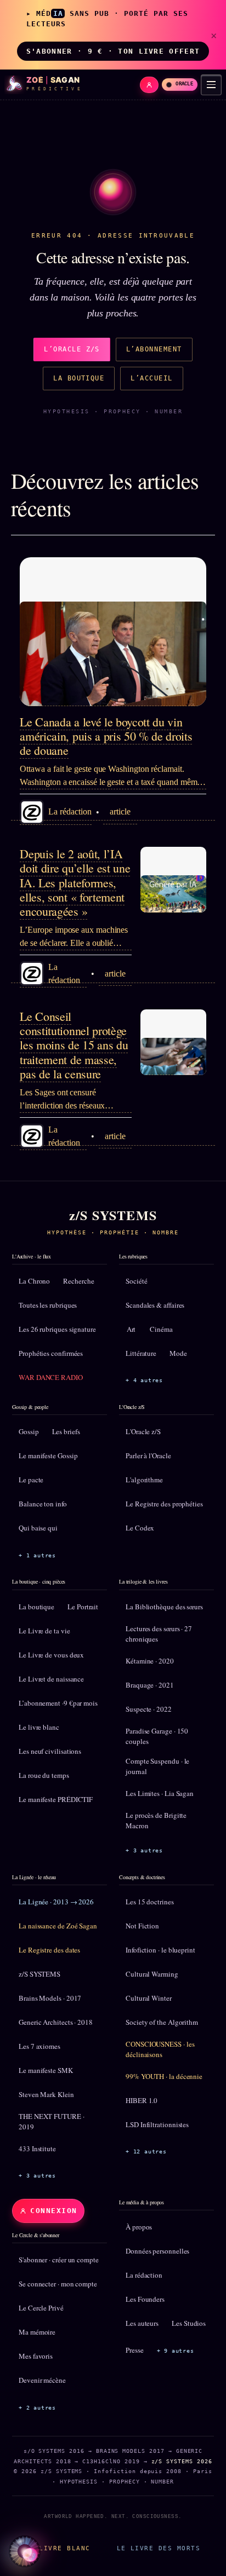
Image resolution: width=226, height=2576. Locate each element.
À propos (139, 2227)
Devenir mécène (42, 2380)
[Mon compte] (149, 85)
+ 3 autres (144, 1850)
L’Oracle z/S (72, 349)
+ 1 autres (37, 1555)
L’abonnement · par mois (58, 1703)
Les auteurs (142, 2323)
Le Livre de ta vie (44, 1631)
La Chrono (34, 1281)
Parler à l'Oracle (148, 1456)
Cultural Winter (149, 1998)
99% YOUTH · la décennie (164, 2076)
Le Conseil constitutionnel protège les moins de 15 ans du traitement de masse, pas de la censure (74, 1045)
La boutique (79, 378)
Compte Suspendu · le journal (157, 1766)
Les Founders (145, 2299)
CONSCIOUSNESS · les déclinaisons (160, 2049)
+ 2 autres (37, 2408)
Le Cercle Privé (41, 2308)
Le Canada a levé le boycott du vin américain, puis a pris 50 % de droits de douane (106, 736)
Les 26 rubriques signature (57, 1329)
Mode (178, 1353)
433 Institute (37, 2148)
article (120, 812)
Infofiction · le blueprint (160, 1950)
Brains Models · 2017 (50, 1998)
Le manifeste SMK (46, 2070)
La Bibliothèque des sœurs (164, 1607)
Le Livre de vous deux (51, 1655)
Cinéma (161, 1329)
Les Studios (189, 2323)
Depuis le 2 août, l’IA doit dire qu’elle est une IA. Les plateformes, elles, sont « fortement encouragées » (75, 883)
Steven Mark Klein (46, 2094)
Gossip (29, 1431)
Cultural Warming (152, 1974)
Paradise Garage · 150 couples (157, 1736)
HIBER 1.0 (142, 2100)
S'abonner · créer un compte (59, 2260)
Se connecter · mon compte (58, 2284)
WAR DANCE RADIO (51, 1377)
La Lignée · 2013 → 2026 (56, 1902)
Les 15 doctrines (150, 1902)
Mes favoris (36, 2356)
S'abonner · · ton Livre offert (113, 51)
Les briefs (66, 1431)
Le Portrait (83, 1607)
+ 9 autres (176, 2351)
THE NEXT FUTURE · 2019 (52, 2122)
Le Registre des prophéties (164, 1504)
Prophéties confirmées (51, 1353)
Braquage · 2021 (150, 1685)
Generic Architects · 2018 (56, 2022)
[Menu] (211, 85)
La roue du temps (44, 1775)
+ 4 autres (144, 1380)
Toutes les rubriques (48, 1305)
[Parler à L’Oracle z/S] (25, 2551)
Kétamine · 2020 (150, 1661)
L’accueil (151, 378)
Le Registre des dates (49, 1950)
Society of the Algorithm (162, 2022)
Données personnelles (157, 2251)
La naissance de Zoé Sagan (58, 1926)
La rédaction (144, 2275)
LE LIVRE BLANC (58, 2548)
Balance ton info (43, 1504)
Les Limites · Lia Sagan (160, 1793)
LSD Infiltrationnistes (157, 2124)
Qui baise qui (38, 1528)
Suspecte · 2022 (149, 1709)
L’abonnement (154, 349)
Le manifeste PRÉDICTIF (56, 1799)
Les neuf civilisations (50, 1751)
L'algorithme (144, 1480)
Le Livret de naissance (51, 1679)
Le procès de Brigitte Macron (156, 1821)
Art (131, 1329)
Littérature (141, 1353)
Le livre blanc (39, 1727)
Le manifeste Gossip (48, 1456)
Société (136, 1281)
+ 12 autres (146, 2152)
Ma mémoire (37, 2332)
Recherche (78, 1281)
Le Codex (140, 1528)
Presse (135, 2350)
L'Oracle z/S (143, 1431)
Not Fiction (142, 1926)
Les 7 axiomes (39, 2046)
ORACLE (184, 84)
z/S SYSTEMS (39, 1974)
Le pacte (31, 1480)
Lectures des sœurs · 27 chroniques (159, 1634)
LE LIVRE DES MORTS (159, 2548)
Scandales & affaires (155, 1305)
